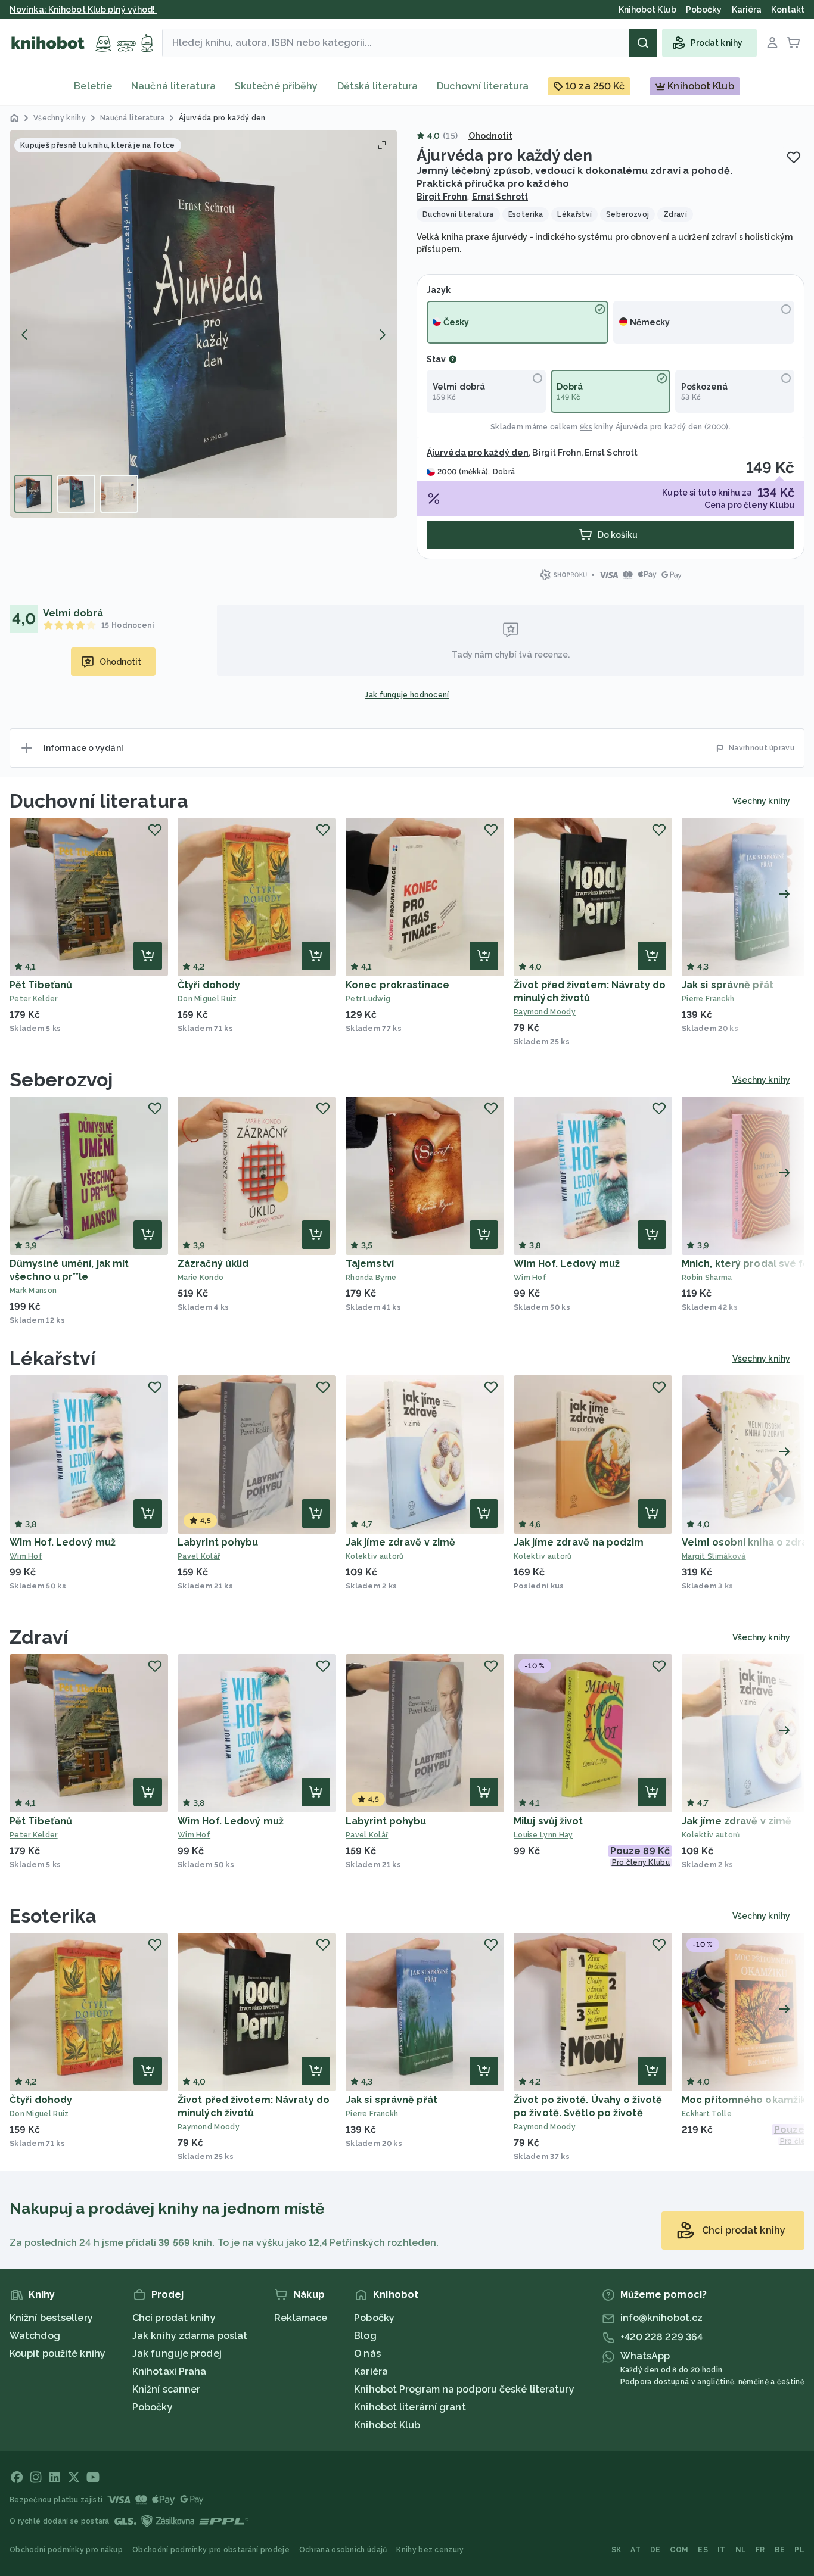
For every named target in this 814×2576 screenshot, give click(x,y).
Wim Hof (530, 1278)
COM (679, 2550)
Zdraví (39, 1637)
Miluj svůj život (549, 1821)
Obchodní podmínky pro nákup (66, 2550)
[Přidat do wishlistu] (794, 157)
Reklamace (301, 2318)
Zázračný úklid (213, 1264)
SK (616, 2550)
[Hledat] (643, 43)
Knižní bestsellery (51, 2318)
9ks (586, 427)
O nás (367, 2354)
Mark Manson (33, 1291)
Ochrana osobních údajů (343, 2550)
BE (780, 2550)
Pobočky (153, 2407)
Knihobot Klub (387, 2425)
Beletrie (93, 86)
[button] (203, 324)
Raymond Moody (545, 1012)
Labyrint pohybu (218, 1542)
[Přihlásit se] (772, 43)
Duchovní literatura (483, 86)
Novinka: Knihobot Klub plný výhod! (83, 10)
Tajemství (370, 1264)
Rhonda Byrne (371, 1278)
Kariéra (371, 2371)
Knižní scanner (166, 2389)
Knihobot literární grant (410, 2407)
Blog (365, 2336)
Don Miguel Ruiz (207, 999)
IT (722, 2550)
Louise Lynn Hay (543, 1835)
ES (703, 2550)
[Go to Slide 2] (76, 494)
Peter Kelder (34, 999)
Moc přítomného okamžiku (747, 2100)
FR (760, 2550)
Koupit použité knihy (58, 2354)
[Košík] (794, 43)
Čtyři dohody (209, 985)
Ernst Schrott (500, 197)
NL (741, 2550)
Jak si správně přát (728, 985)
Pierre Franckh (372, 2114)
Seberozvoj (61, 1080)
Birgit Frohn (442, 197)
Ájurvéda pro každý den (659, 427)
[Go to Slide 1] (33, 494)
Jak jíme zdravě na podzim (579, 1542)
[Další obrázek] (382, 335)
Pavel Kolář (199, 1556)
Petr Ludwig (368, 999)
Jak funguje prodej (177, 2354)
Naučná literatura (173, 86)
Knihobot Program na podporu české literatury (464, 2389)
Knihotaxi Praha (170, 2371)
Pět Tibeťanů (41, 985)
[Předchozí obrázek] (25, 335)
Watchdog (35, 2336)
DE (655, 2550)
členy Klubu (769, 505)
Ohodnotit (490, 136)
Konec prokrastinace (397, 985)
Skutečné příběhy (276, 86)
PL (799, 2550)
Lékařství (52, 1358)
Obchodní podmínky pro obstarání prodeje (211, 2550)
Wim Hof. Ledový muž (567, 1264)
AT (636, 2550)
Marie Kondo (201, 1278)
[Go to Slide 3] (119, 494)
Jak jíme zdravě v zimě (400, 1542)
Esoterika (53, 1916)
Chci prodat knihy (174, 2318)
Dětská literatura (378, 86)
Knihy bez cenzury (430, 2550)
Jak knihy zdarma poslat (190, 2336)
